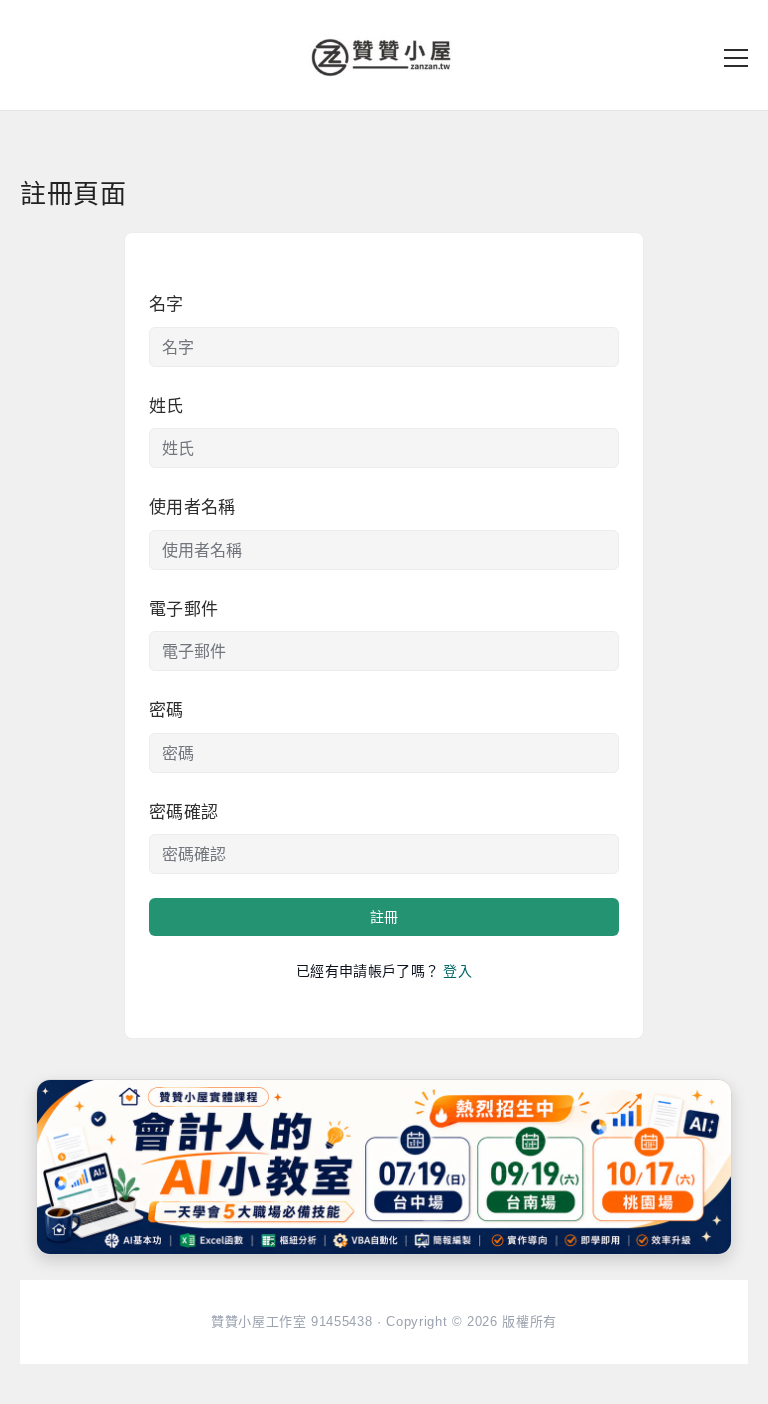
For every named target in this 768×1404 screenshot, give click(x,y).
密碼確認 (183, 812)
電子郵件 (183, 609)
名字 (166, 304)
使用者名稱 (192, 507)
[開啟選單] (736, 58)
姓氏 (166, 406)
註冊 (384, 917)
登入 (457, 971)
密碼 (166, 710)
